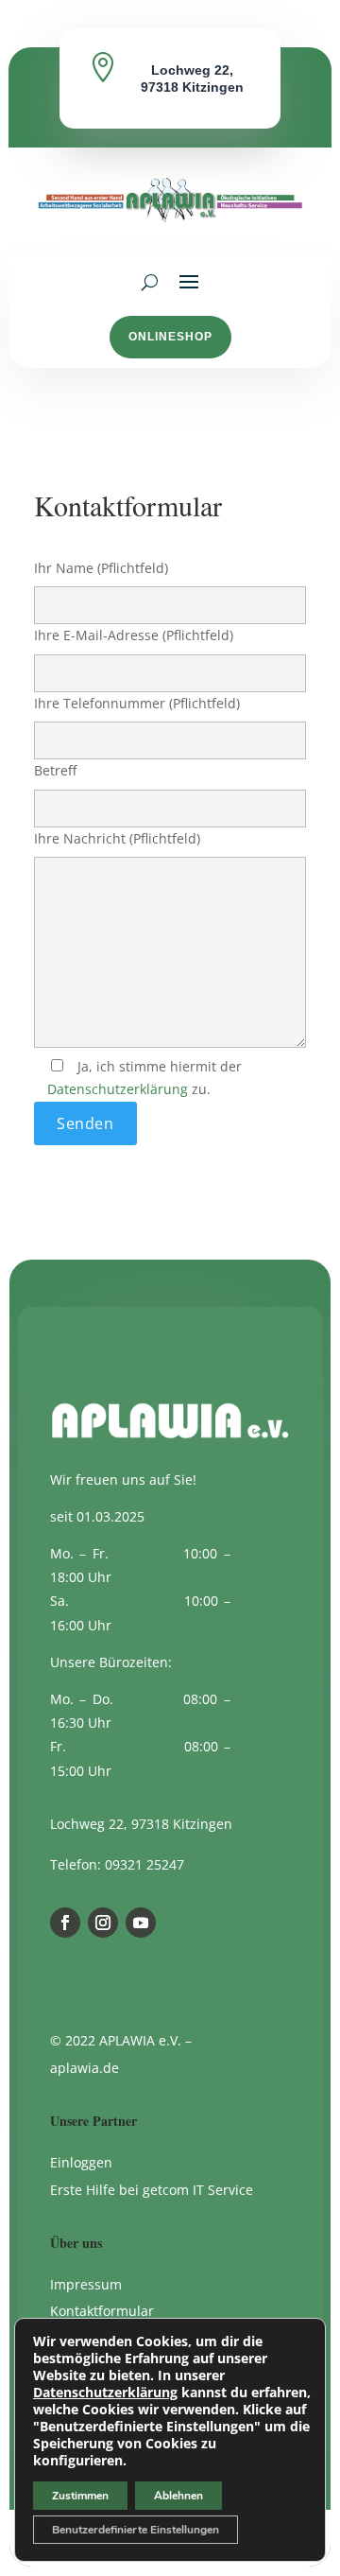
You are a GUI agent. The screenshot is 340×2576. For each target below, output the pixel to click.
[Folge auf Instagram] (103, 1923)
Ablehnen (178, 2496)
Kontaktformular (102, 2311)
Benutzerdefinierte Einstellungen (136, 2530)
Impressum (86, 2284)
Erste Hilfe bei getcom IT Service (152, 2190)
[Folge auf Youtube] (141, 1923)
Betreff (55, 770)
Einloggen (81, 2162)
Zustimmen (80, 2496)
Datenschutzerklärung (118, 1089)
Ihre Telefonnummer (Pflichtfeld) (137, 703)
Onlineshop (170, 337)
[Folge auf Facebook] (65, 1923)
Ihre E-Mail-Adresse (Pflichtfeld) (134, 635)
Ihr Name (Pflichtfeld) (101, 568)
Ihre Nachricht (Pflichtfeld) (117, 838)
